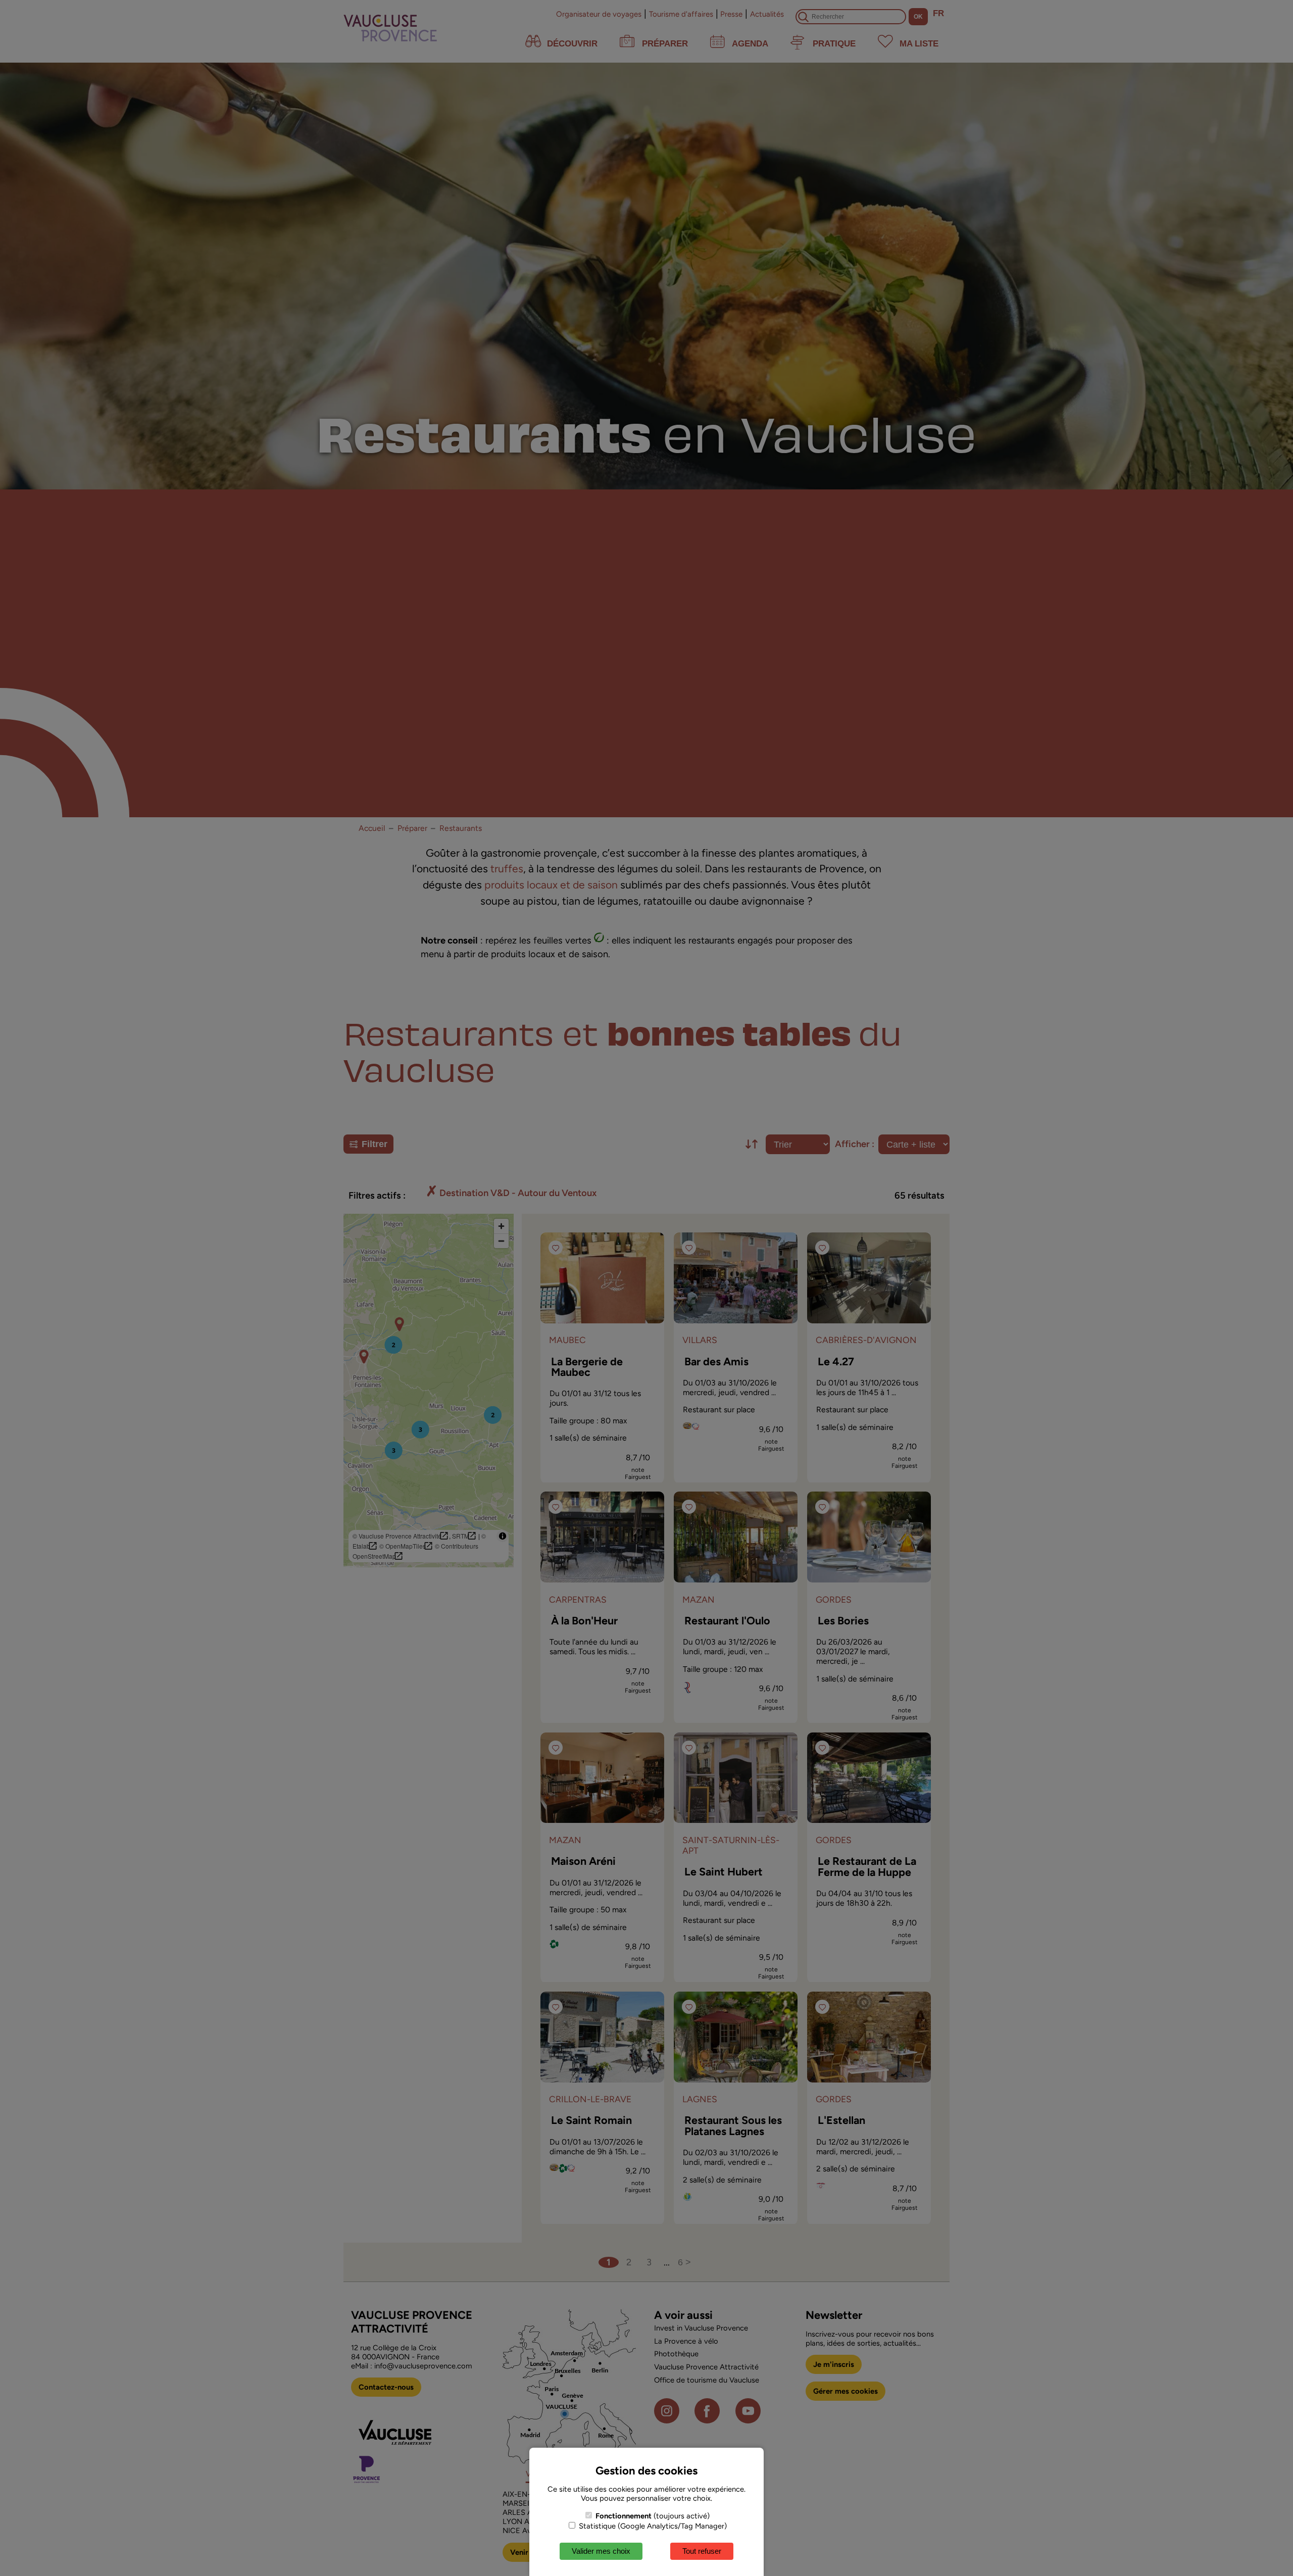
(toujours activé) (653, 2516)
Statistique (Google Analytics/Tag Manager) (652, 2526)
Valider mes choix (601, 2551)
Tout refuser (702, 2551)
